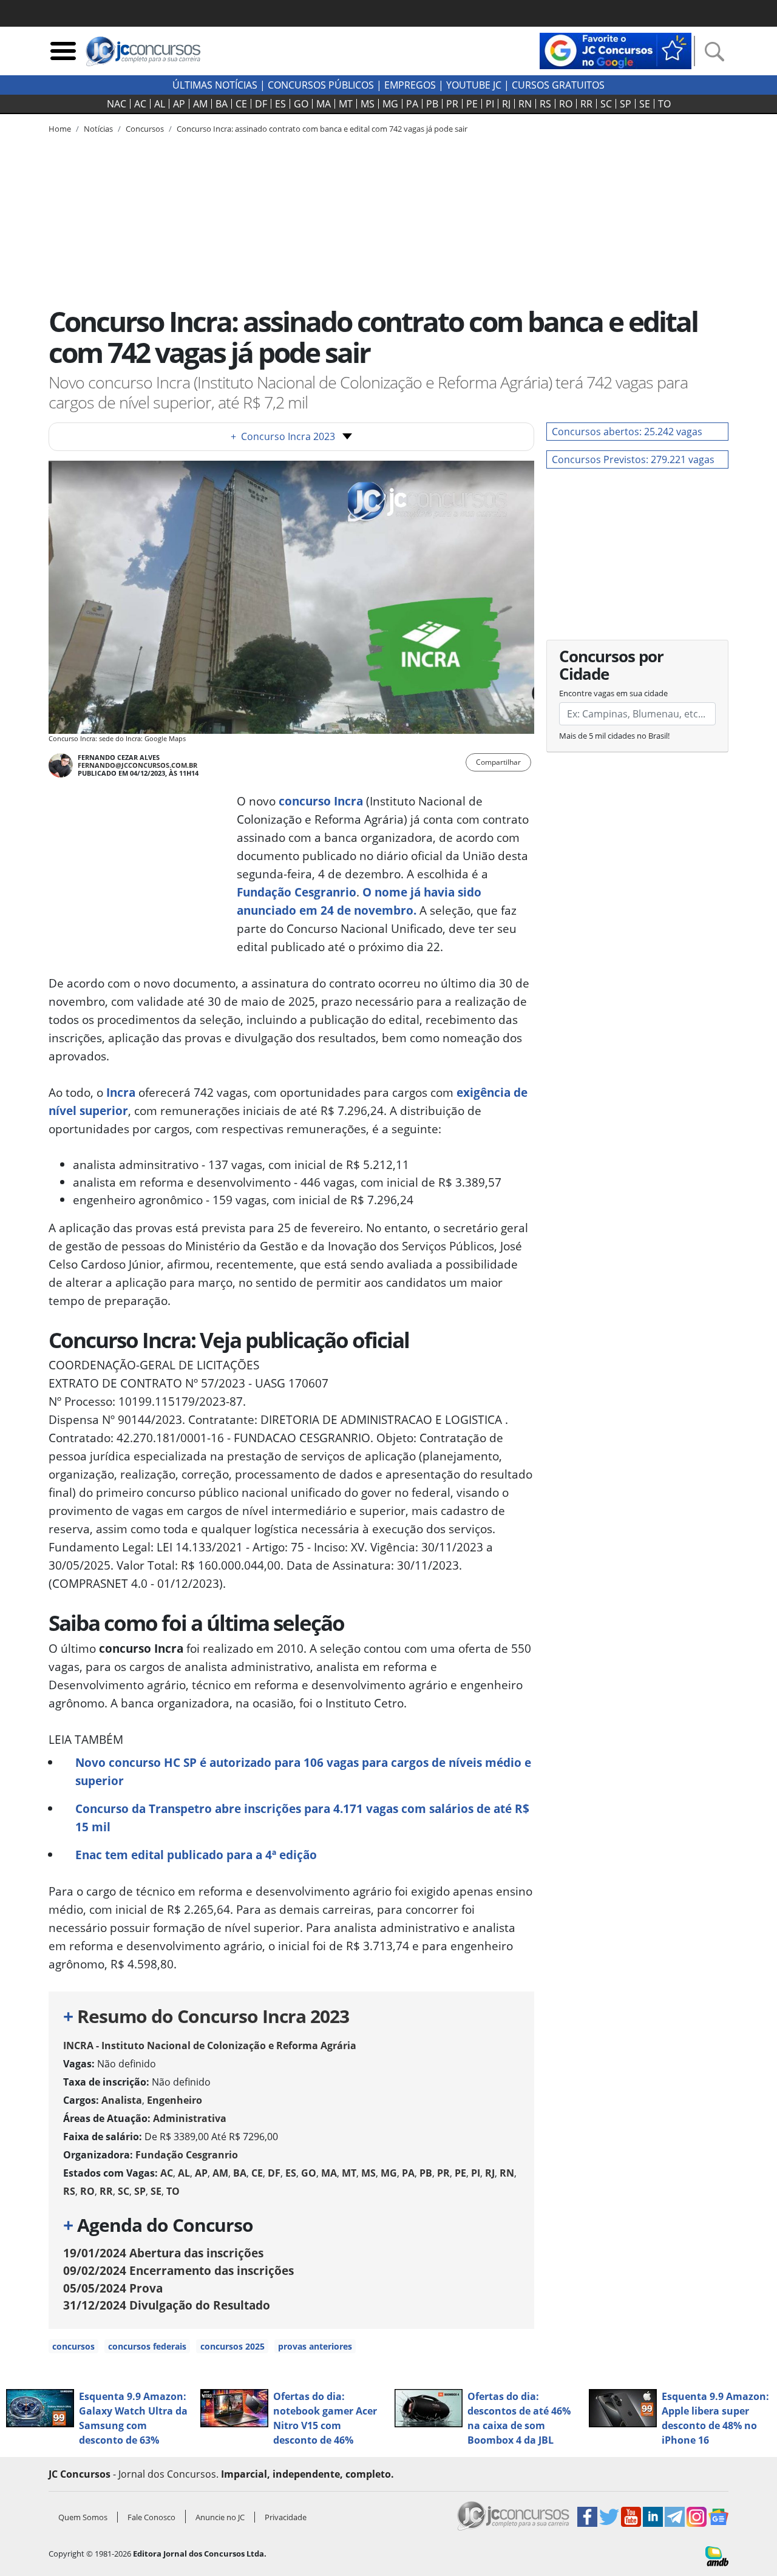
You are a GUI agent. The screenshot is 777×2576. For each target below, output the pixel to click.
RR (586, 104)
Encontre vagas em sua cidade (613, 693)
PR (452, 104)
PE (472, 104)
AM (200, 104)
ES (280, 104)
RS (545, 104)
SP (626, 104)
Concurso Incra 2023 (283, 436)
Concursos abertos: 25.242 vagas (627, 432)
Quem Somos (83, 2517)
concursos (73, 2346)
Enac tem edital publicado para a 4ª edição (196, 1855)
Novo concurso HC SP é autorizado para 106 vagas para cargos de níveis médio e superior (303, 1771)
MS (368, 104)
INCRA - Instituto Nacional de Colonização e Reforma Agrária (210, 2046)
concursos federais (147, 2346)
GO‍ (301, 104)
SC (606, 104)
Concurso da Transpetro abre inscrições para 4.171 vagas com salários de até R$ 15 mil (302, 1818)
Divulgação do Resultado (167, 2305)
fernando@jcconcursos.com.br (137, 765)
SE (645, 104)
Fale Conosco (151, 2517)
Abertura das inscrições (163, 2253)
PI (490, 104)
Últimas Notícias (215, 85)
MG (390, 104)
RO (566, 104)
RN (525, 104)
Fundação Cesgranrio (297, 892)
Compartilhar (498, 762)
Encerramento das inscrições (178, 2270)
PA (412, 104)
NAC (117, 104)
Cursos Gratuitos (558, 85)
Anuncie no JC (220, 2517)
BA (222, 104)
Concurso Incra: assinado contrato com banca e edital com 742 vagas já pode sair (322, 129)
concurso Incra (321, 801)
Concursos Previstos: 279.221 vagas (633, 459)
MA (324, 104)
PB (432, 104)
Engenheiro (175, 2100)
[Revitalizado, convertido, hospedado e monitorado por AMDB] (717, 2555)
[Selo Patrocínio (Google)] (616, 50)
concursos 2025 (232, 2346)
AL (160, 104)
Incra (121, 1092)
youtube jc (474, 85)
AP (179, 104)
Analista (122, 2100)
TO (664, 104)
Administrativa (190, 2118)
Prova (113, 2288)
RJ (506, 104)
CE (241, 104)
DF (261, 104)
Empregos (410, 85)
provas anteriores (315, 2346)
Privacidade (286, 2517)
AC (140, 104)
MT (346, 104)
